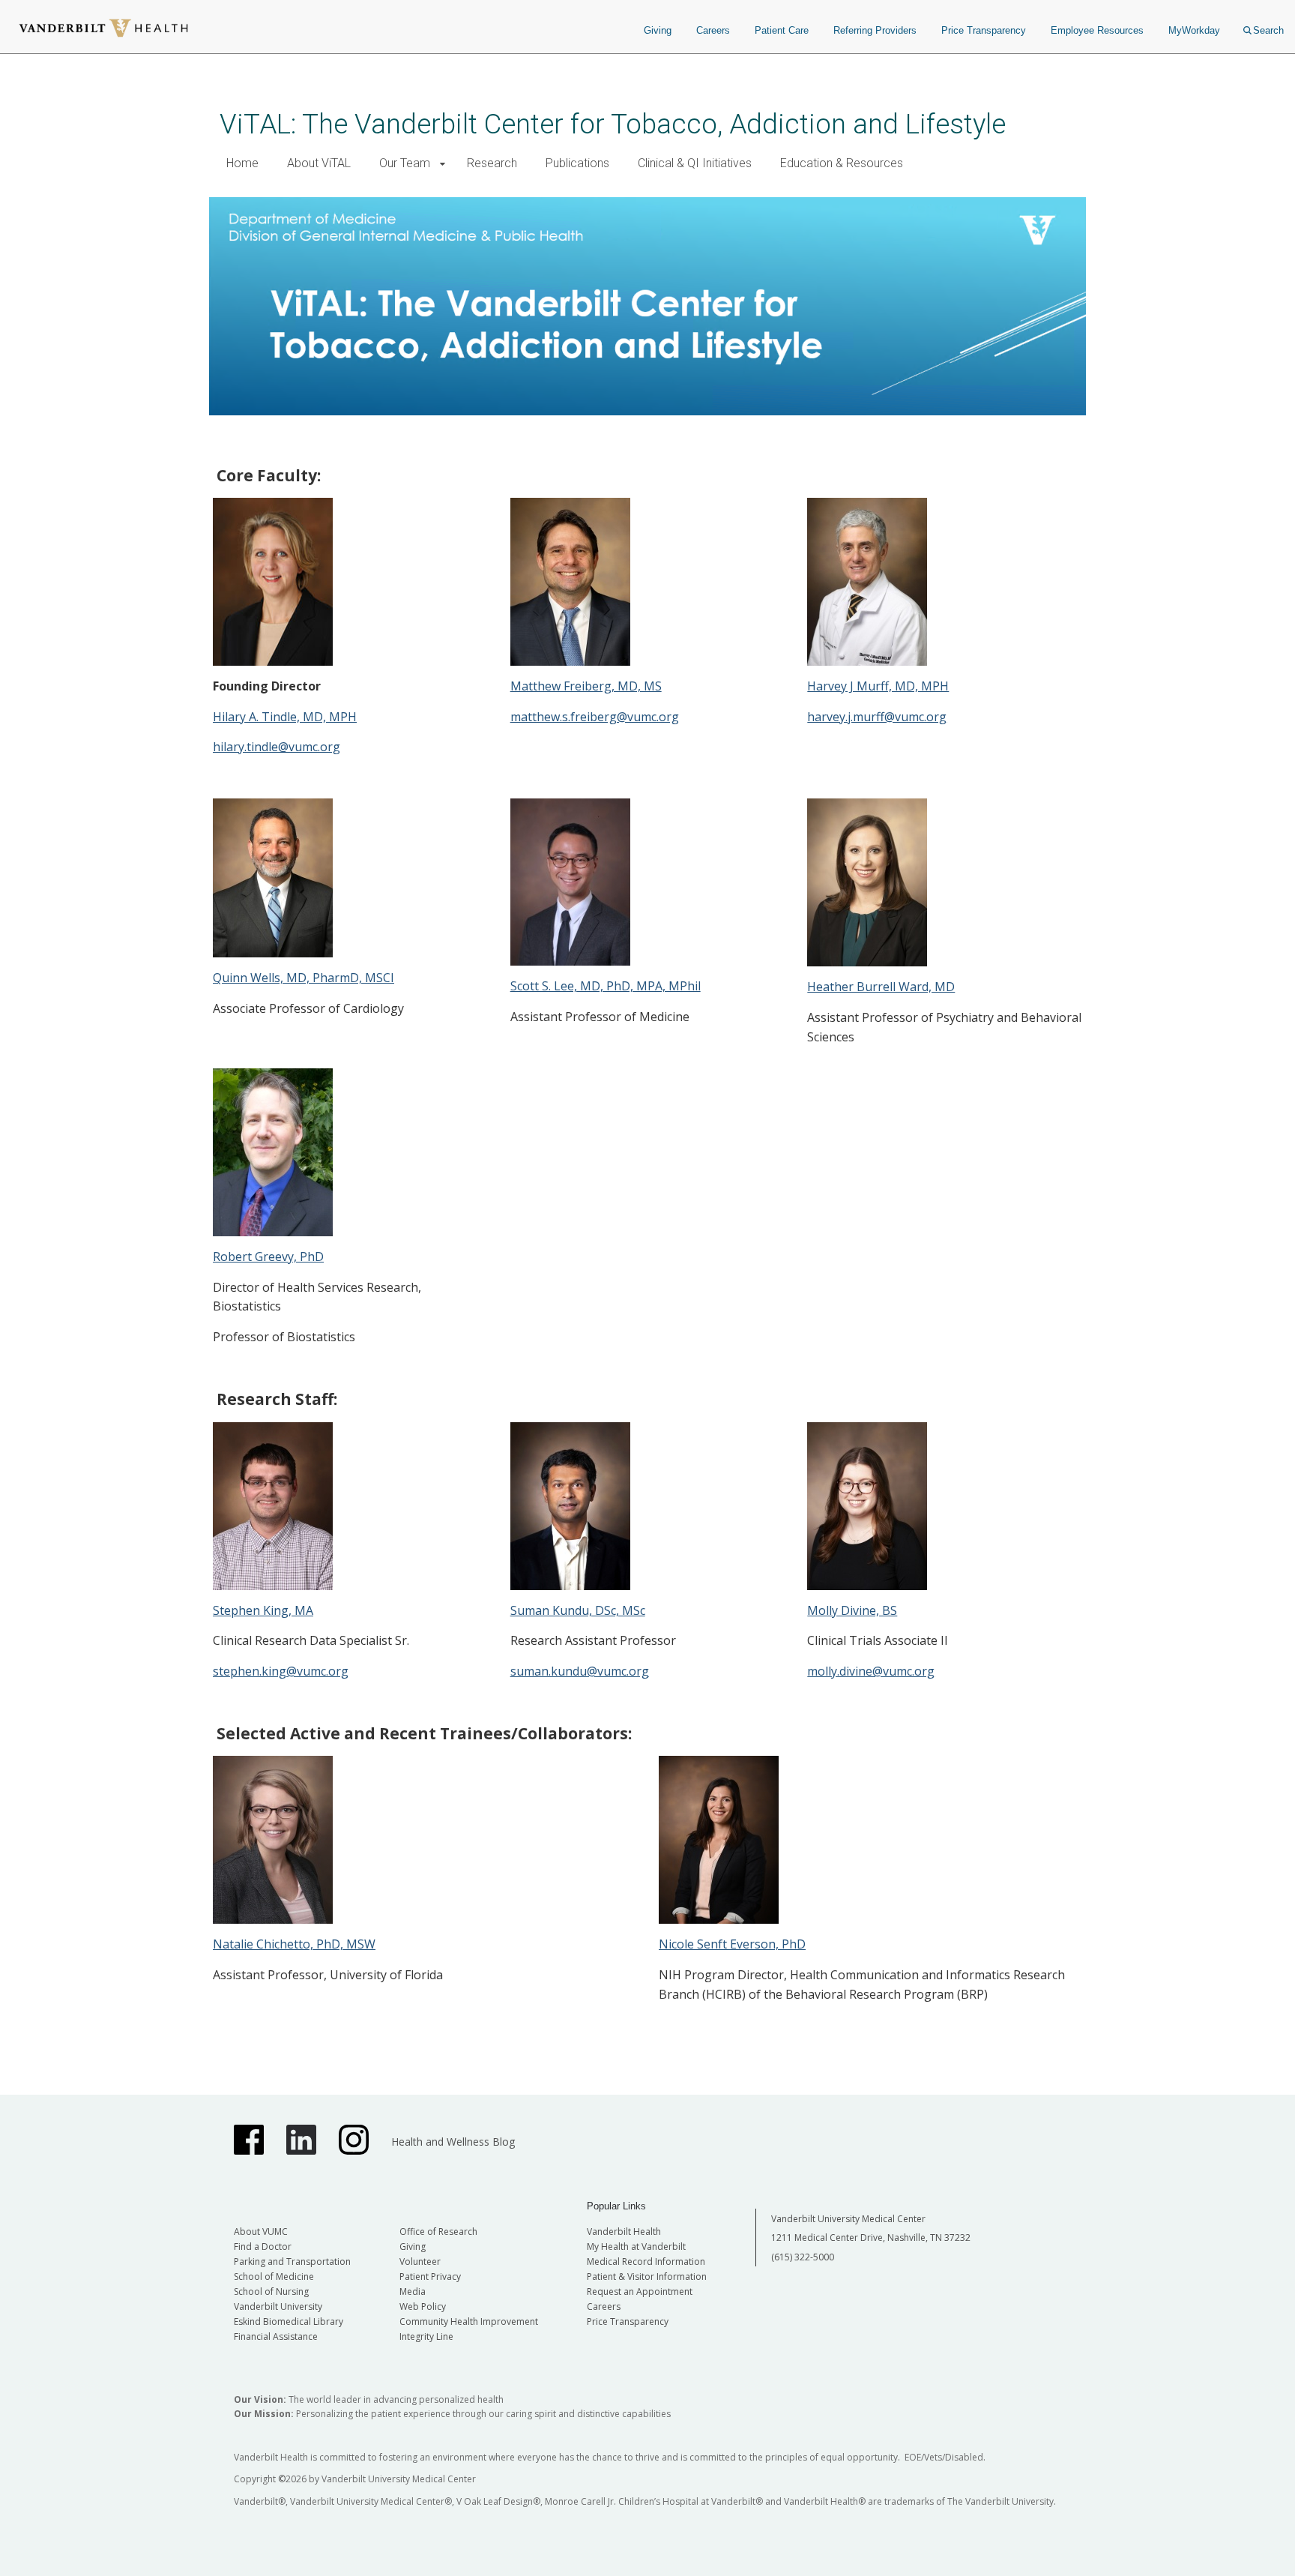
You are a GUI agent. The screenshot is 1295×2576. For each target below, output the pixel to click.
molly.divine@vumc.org (871, 1671)
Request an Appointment (640, 2291)
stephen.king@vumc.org (281, 1671)
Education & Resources (842, 163)
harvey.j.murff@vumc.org (877, 717)
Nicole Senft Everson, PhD (732, 1944)
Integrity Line (426, 2336)
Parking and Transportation (292, 2261)
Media (413, 2291)
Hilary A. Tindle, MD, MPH (285, 717)
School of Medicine (274, 2276)
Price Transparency (984, 30)
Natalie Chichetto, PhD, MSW (294, 1944)
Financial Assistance (276, 2336)
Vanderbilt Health (624, 2232)
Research (492, 163)
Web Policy (423, 2306)
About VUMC (261, 2232)
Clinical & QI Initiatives (695, 163)
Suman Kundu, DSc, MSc (578, 1610)
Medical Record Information (646, 2261)
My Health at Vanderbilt (636, 2247)
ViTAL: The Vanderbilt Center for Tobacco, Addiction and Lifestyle (613, 124)
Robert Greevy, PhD (268, 1257)
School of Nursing (271, 2291)
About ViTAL (319, 163)
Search (1268, 30)
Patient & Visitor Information (647, 2276)
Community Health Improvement (469, 2321)
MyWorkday (1194, 30)
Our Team (405, 163)
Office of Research (438, 2232)
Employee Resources (1097, 30)
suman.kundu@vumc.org (580, 1671)
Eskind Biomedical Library (289, 2321)
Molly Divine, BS (852, 1610)
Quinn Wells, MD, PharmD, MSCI (304, 978)
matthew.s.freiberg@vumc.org (595, 717)
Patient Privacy (430, 2276)
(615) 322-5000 (803, 2257)
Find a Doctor (263, 2247)
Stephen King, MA (263, 1610)
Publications (577, 163)
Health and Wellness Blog (453, 2142)
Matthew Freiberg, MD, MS (586, 686)
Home (242, 163)
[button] (443, 164)
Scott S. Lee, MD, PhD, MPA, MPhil (606, 986)
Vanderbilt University (278, 2306)
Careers (713, 30)
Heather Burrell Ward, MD (881, 987)
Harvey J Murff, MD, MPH (878, 686)
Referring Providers (875, 30)
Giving (658, 30)
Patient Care (782, 30)
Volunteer (420, 2261)
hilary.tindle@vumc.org (277, 747)
